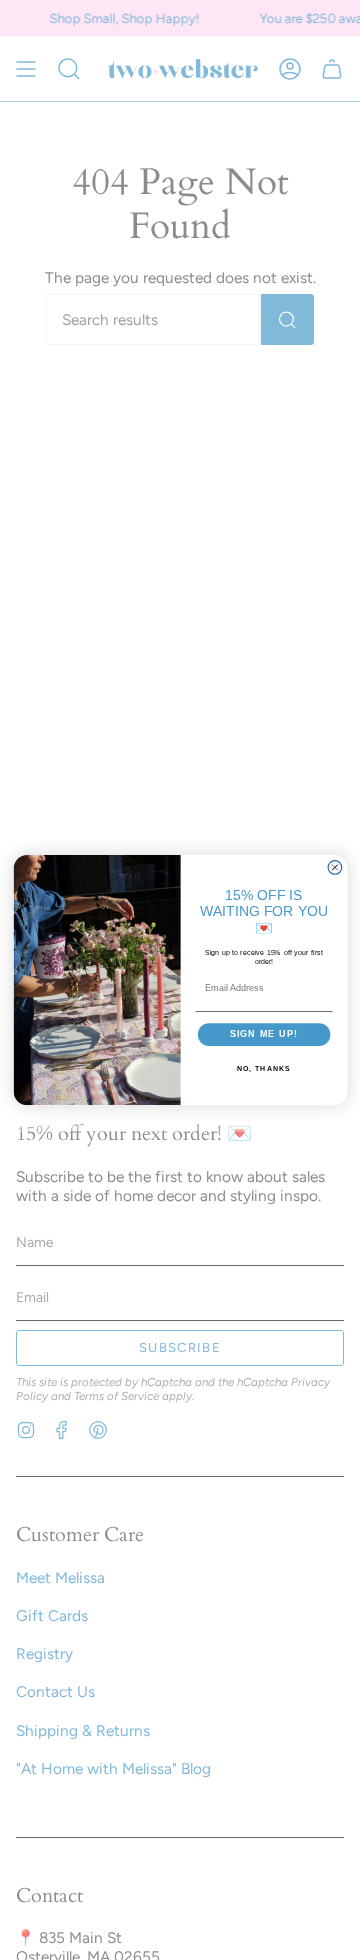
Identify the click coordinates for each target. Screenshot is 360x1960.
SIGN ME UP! (263, 1034)
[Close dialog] (335, 867)
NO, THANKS (263, 1069)
